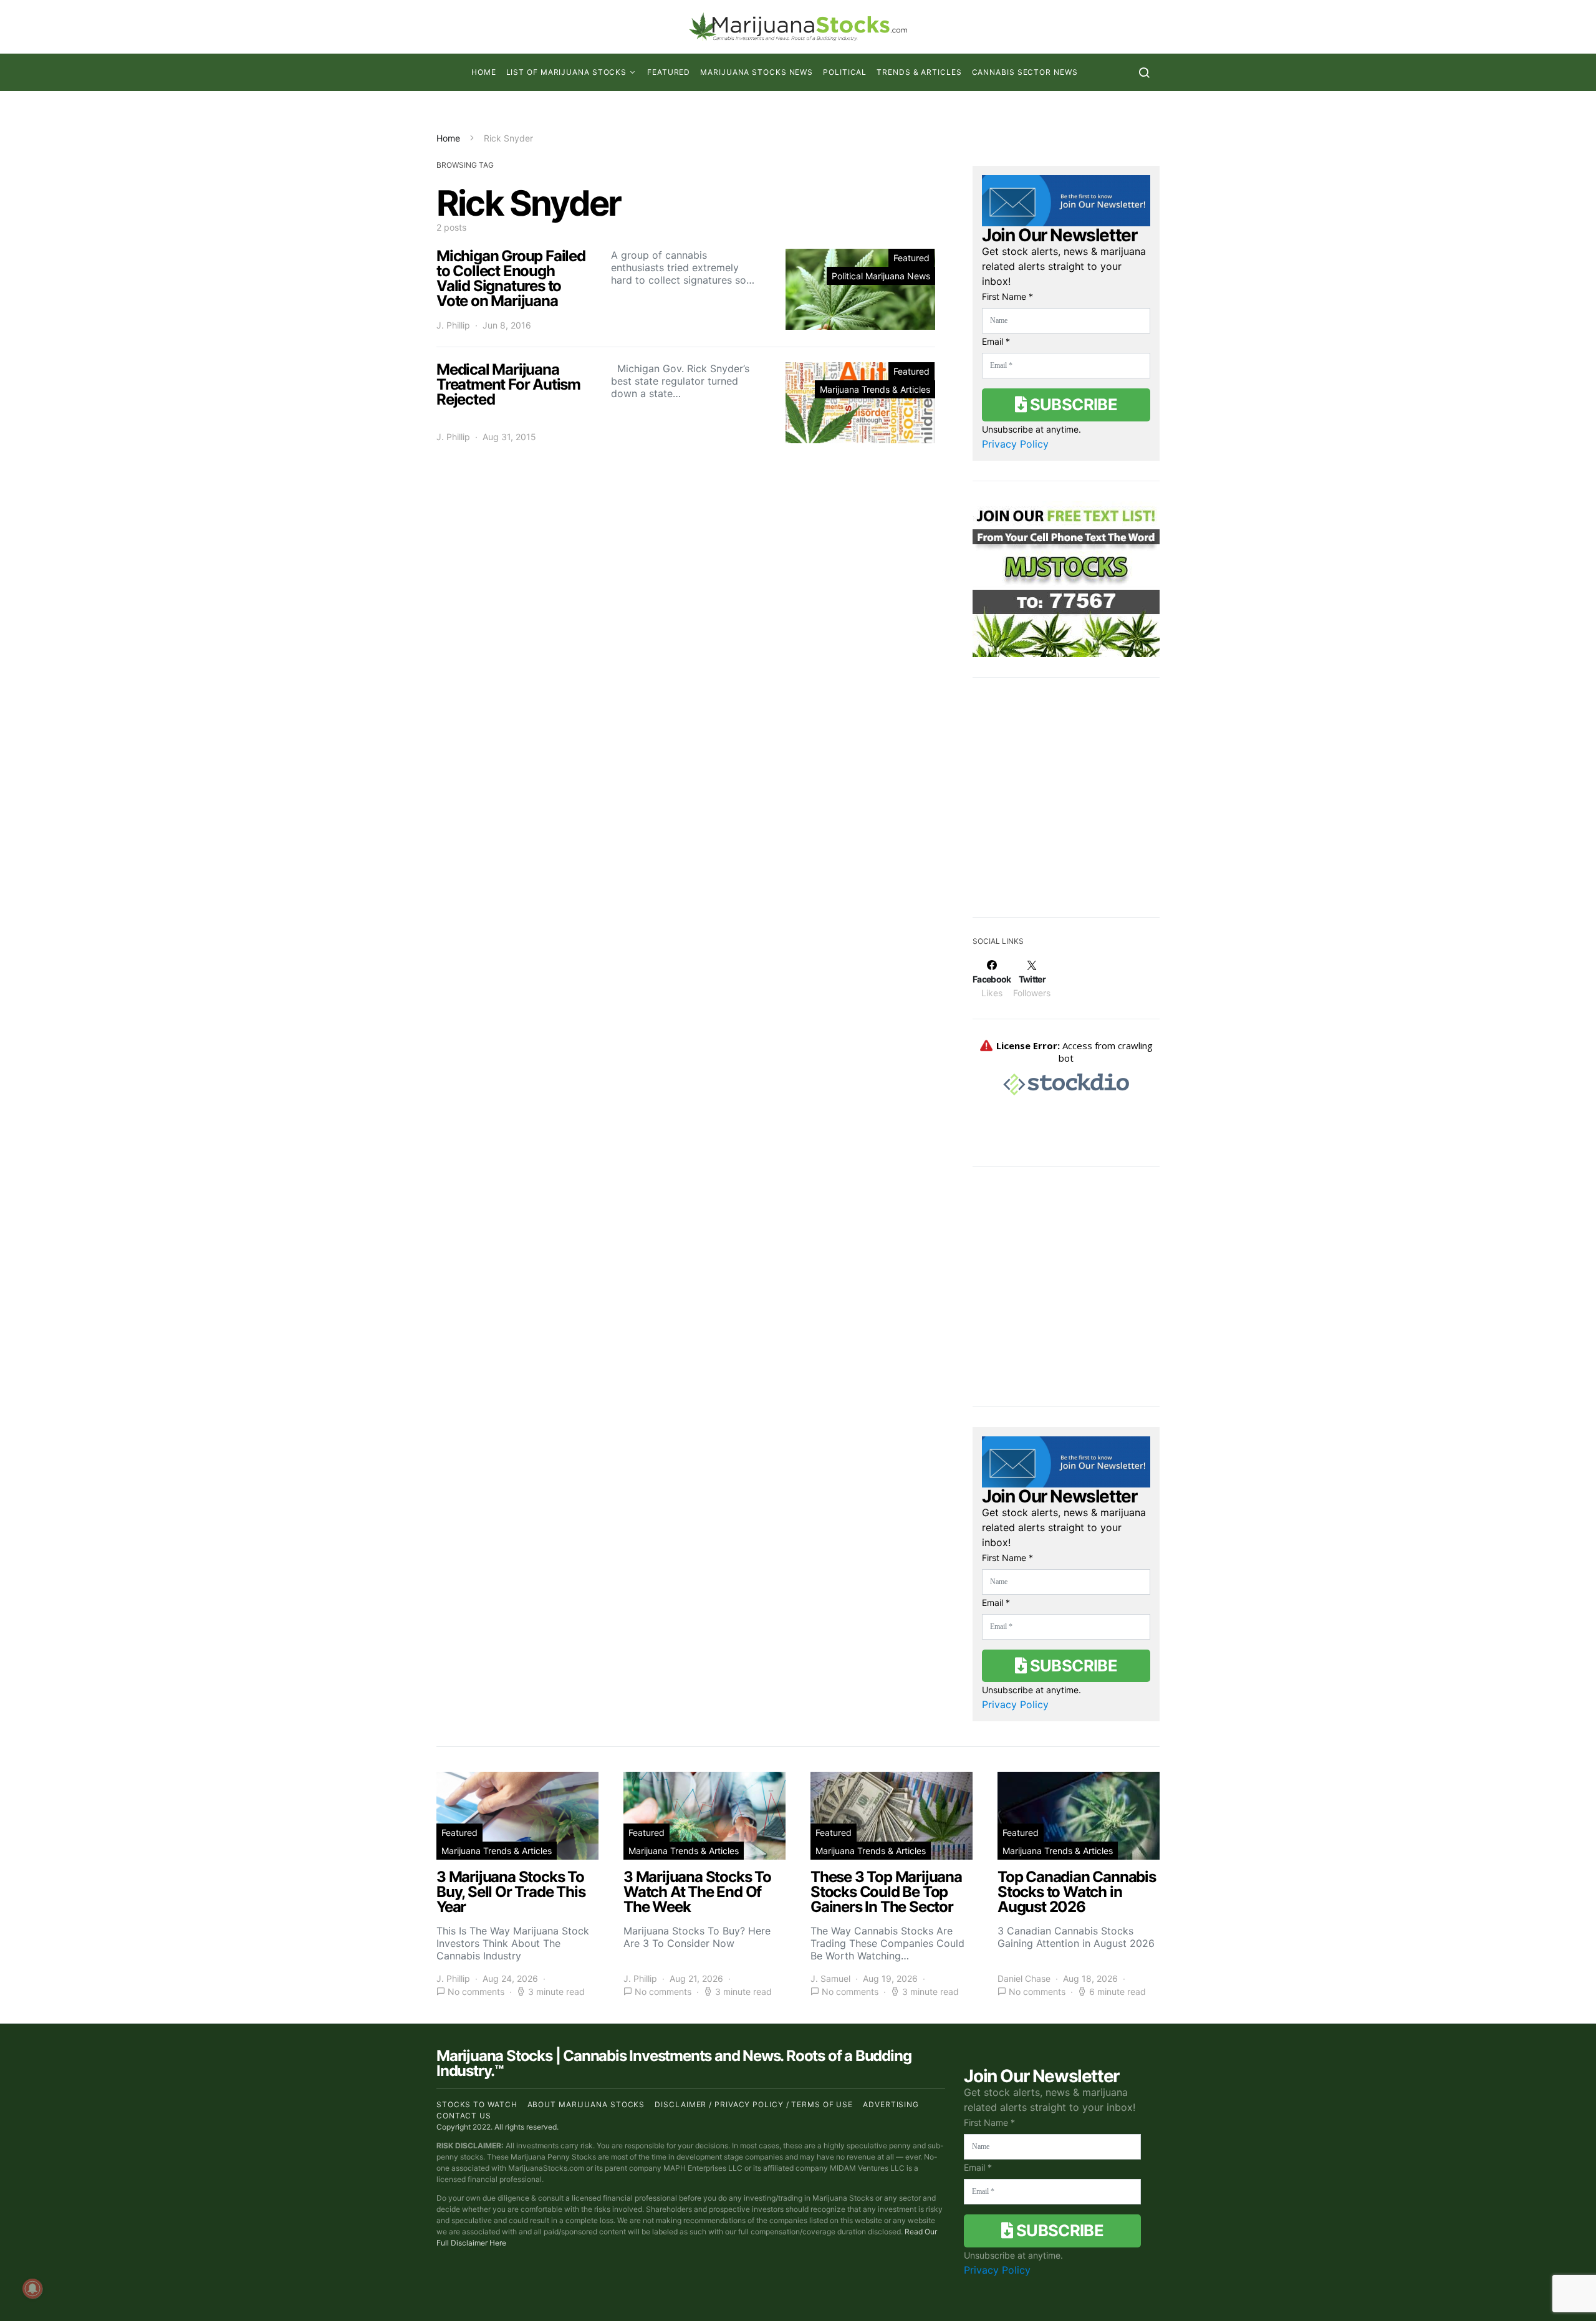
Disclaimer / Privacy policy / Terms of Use (754, 2104)
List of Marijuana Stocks (567, 72)
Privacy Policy (1015, 444)
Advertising (891, 2104)
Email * (996, 341)
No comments (476, 1992)
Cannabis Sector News (1025, 72)
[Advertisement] (1066, 805)
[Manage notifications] (32, 2289)
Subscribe (1072, 404)
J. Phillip (453, 325)
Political (845, 72)
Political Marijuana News (881, 276)
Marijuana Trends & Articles (875, 389)
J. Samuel (830, 1978)
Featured (669, 72)
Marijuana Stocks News (757, 72)
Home (484, 72)
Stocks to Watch (477, 2104)
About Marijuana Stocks (586, 2104)
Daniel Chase (1024, 1978)
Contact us (464, 2116)
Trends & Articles (919, 72)
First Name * (1007, 296)
